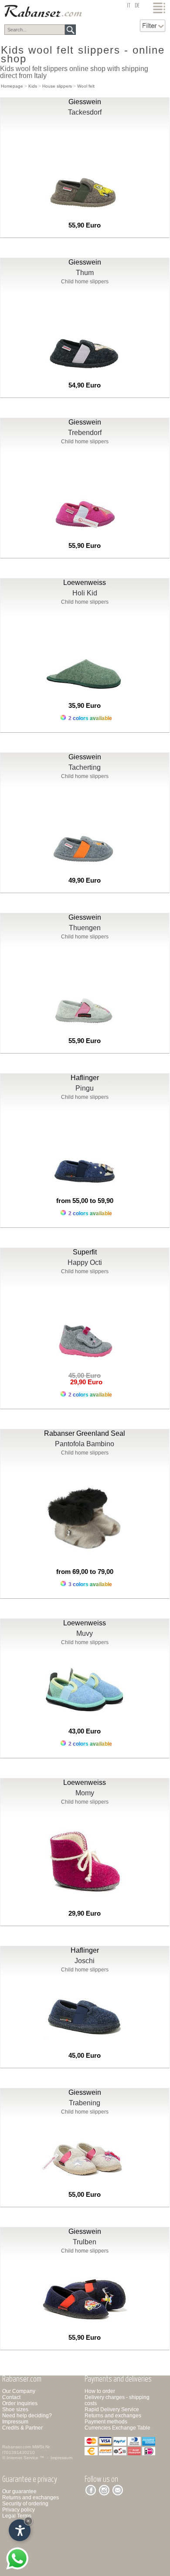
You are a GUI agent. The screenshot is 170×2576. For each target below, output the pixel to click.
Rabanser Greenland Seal (85, 1433)
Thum (85, 273)
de (137, 6)
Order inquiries (20, 2403)
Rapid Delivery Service (112, 2409)
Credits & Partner (22, 2428)
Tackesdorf (85, 112)
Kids (33, 86)
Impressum (15, 2422)
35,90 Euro (85, 705)
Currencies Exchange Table (117, 2428)
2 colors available (90, 718)
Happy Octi (85, 1263)
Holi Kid (85, 593)
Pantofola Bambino (85, 1444)
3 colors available (90, 1584)
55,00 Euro (85, 2194)
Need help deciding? (27, 2416)
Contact (11, 2397)
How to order (100, 2391)
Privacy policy (19, 2510)
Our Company (19, 2391)
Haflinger (85, 1078)
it (129, 6)
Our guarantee (19, 2491)
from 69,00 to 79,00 (85, 1572)
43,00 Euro (85, 1731)
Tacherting (85, 767)
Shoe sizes (15, 2409)
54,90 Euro (85, 385)
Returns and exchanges (113, 2416)
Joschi (85, 1961)
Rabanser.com (17, 2447)
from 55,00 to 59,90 (85, 1201)
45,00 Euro (85, 2055)
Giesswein (85, 102)
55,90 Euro (85, 225)
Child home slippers (85, 282)
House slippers (57, 86)
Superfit (85, 1252)
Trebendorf (85, 433)
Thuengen (85, 928)
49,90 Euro (85, 880)
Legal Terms (17, 2516)
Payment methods (106, 2422)
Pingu (85, 1088)
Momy (85, 1793)
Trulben (85, 2242)
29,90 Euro (85, 1382)
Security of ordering (25, 2504)
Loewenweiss (85, 583)
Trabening (85, 2103)
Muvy (85, 1633)
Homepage (12, 86)
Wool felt (86, 86)
